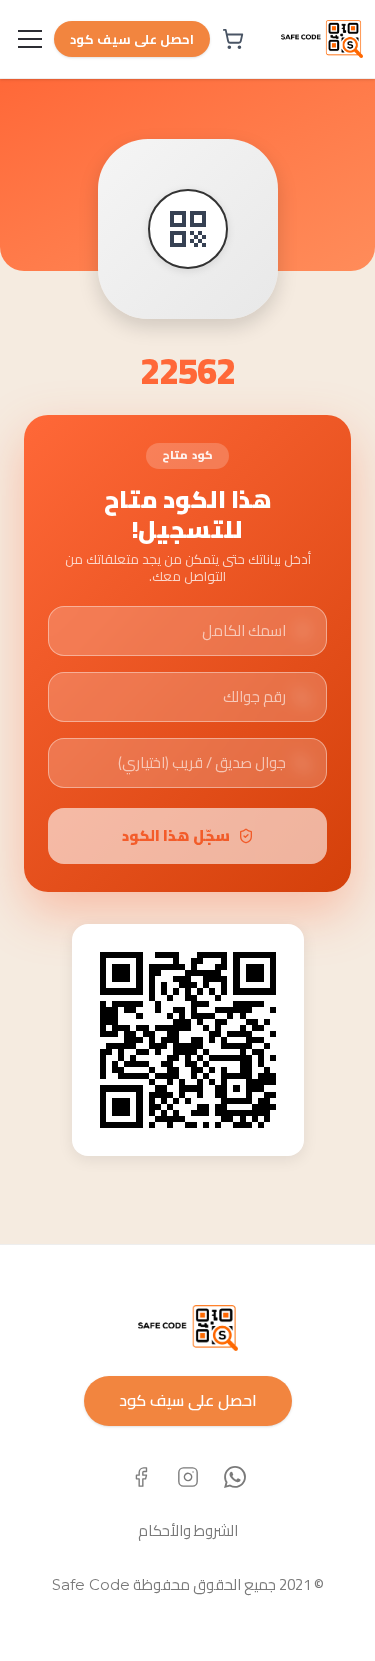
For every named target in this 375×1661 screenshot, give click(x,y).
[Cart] (233, 39)
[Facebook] (141, 1477)
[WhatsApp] (235, 1477)
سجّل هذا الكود (176, 835)
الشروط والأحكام (188, 1530)
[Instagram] (188, 1477)
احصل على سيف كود (132, 39)
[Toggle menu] (30, 39)
